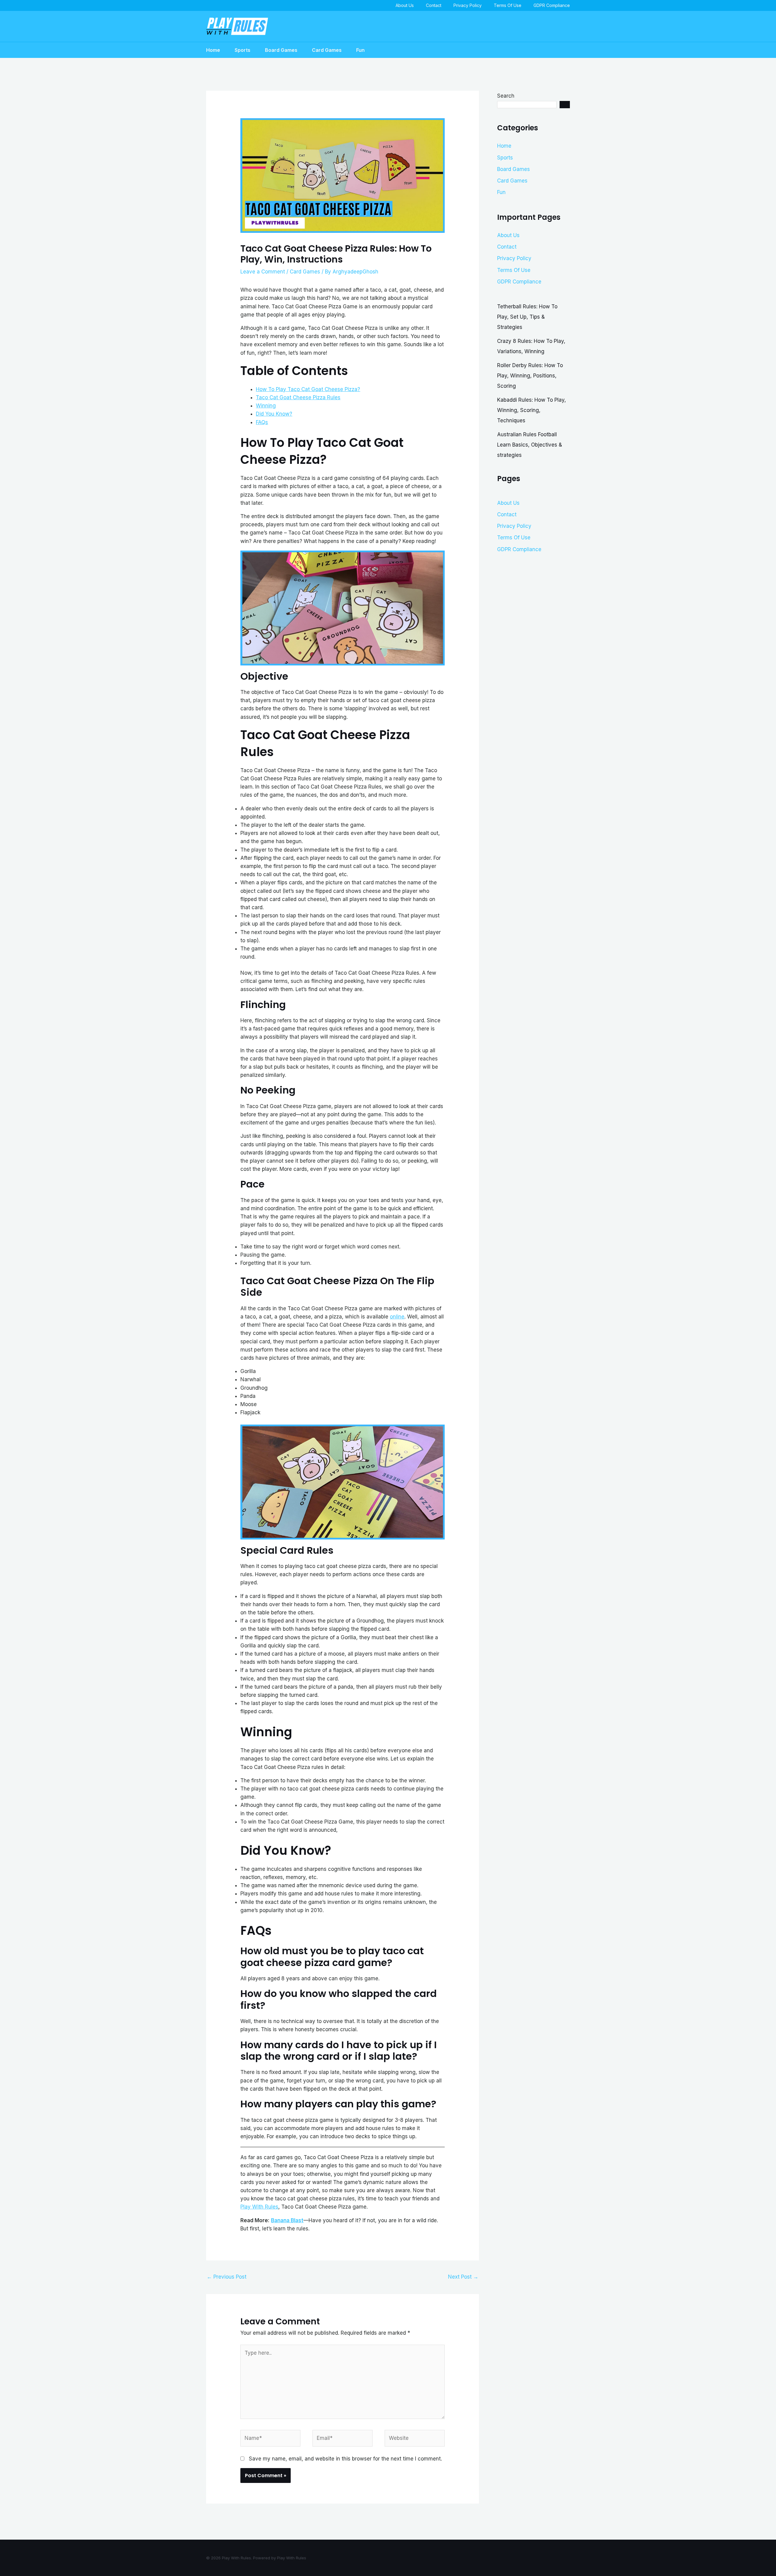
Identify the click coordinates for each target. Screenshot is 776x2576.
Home (213, 50)
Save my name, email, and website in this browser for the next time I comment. (345, 2459)
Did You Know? (274, 414)
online (397, 1317)
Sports (242, 50)
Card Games (327, 50)
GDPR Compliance (552, 5)
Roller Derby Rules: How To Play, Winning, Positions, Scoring (530, 376)
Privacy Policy (468, 5)
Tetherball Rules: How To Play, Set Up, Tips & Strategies (527, 317)
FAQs (262, 422)
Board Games (281, 50)
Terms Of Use (508, 5)
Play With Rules (259, 2207)
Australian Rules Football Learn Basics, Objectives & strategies (530, 445)
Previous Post (227, 2277)
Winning (266, 406)
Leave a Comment (263, 272)
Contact (434, 5)
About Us (405, 5)
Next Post (463, 2277)
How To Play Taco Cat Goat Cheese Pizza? (308, 389)
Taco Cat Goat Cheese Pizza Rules (298, 397)
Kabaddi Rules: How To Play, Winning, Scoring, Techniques (532, 410)
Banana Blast (287, 2220)
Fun (360, 50)
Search (506, 96)
